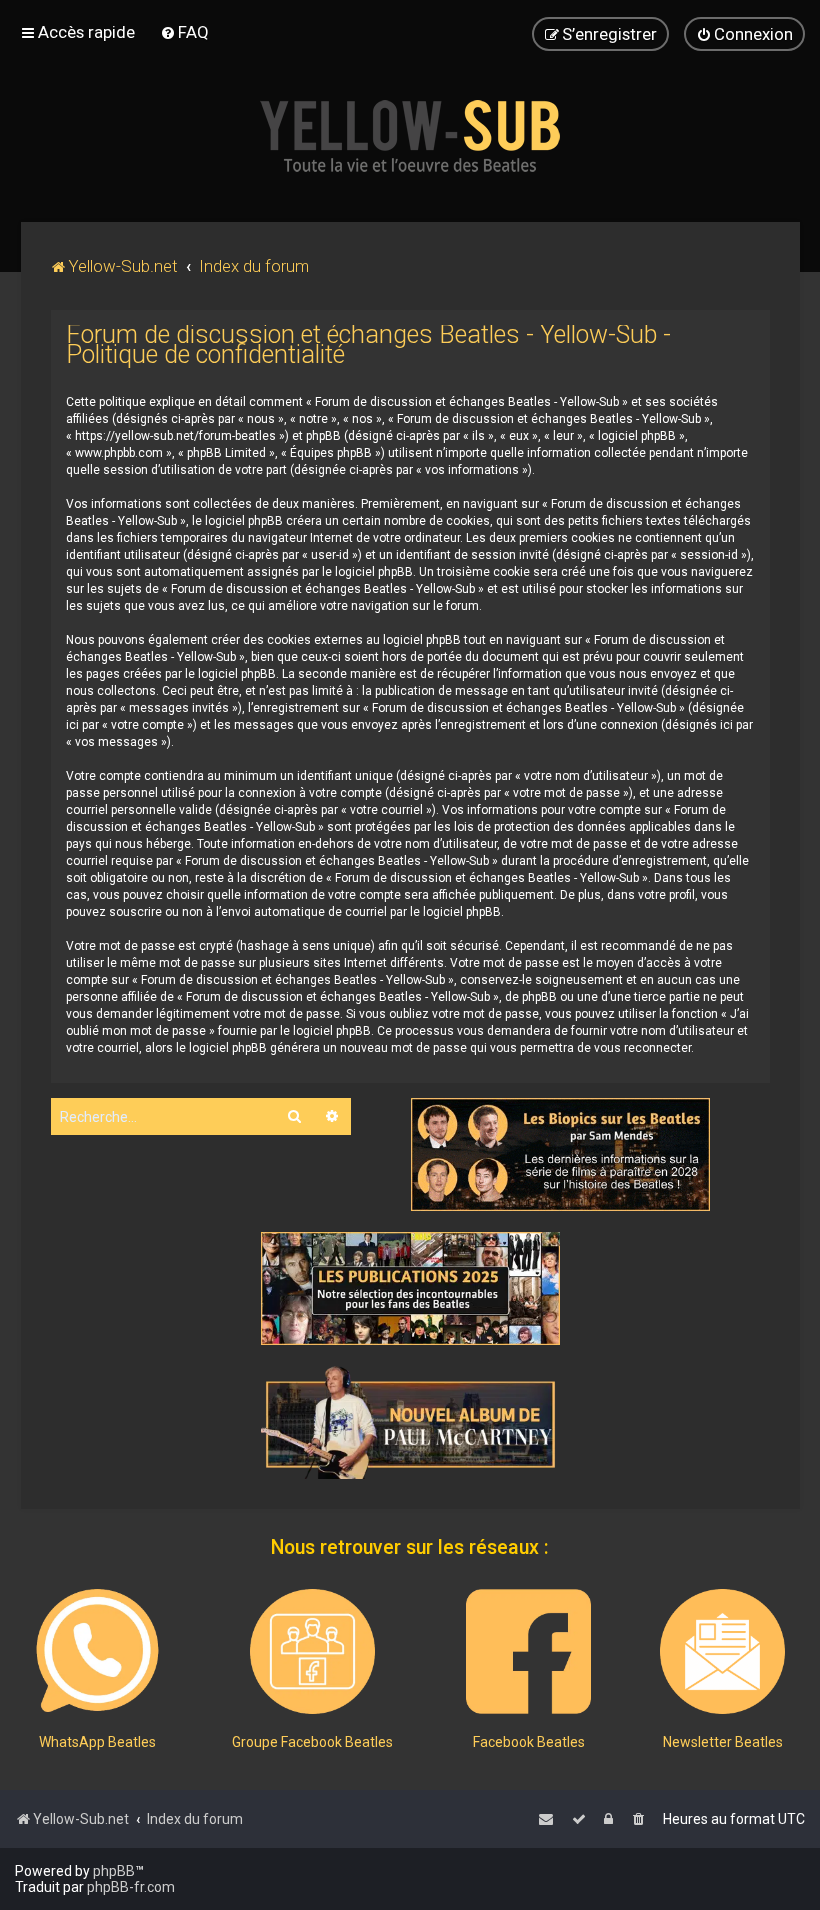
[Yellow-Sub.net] (410, 136)
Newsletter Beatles (723, 1742)
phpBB (114, 1871)
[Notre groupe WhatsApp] (97, 1651)
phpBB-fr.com (131, 1887)
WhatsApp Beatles (97, 1742)
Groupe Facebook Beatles (312, 1742)
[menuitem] (184, 32)
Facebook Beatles (529, 1742)
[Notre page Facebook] (528, 1651)
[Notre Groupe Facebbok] (312, 1651)
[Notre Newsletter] (722, 1651)
